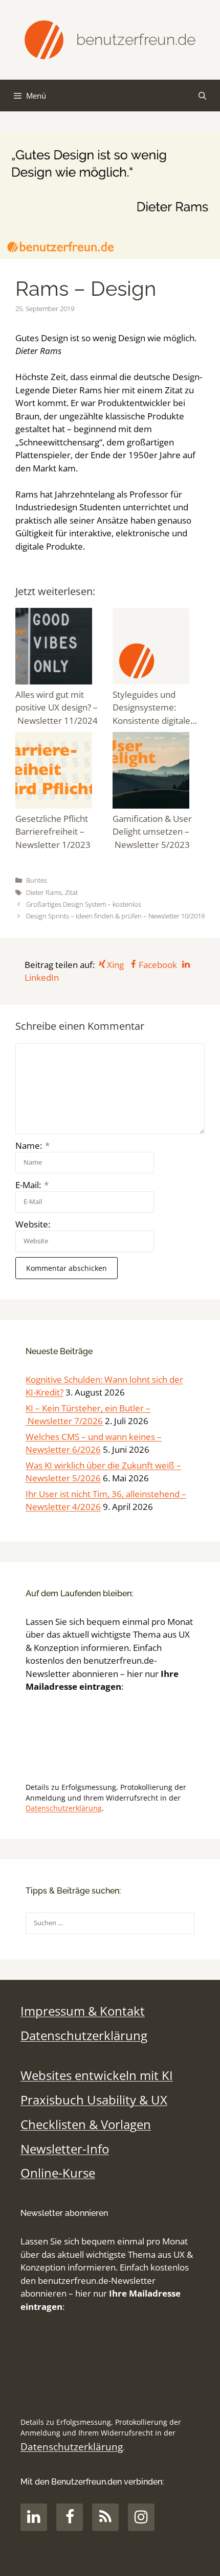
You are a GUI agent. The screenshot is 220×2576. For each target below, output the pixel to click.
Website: (33, 1224)
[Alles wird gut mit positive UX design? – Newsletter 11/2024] (61, 648)
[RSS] (105, 2517)
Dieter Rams (44, 892)
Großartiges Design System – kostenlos (84, 904)
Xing (115, 965)
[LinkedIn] (34, 2517)
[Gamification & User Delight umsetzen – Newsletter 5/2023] (159, 772)
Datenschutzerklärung (64, 1808)
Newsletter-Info (65, 2149)
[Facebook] (70, 2517)
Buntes (37, 880)
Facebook (158, 965)
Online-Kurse (58, 2173)
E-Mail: (32, 1185)
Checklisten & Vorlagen (86, 2124)
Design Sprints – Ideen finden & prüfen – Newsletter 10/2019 (115, 916)
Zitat (71, 892)
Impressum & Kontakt (83, 2011)
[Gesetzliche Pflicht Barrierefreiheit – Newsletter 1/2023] (61, 772)
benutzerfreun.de (136, 40)
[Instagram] (141, 2517)
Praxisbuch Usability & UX (94, 2100)
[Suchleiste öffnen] (202, 96)
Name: (32, 1145)
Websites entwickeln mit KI (97, 2075)
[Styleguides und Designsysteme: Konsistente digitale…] (159, 648)
